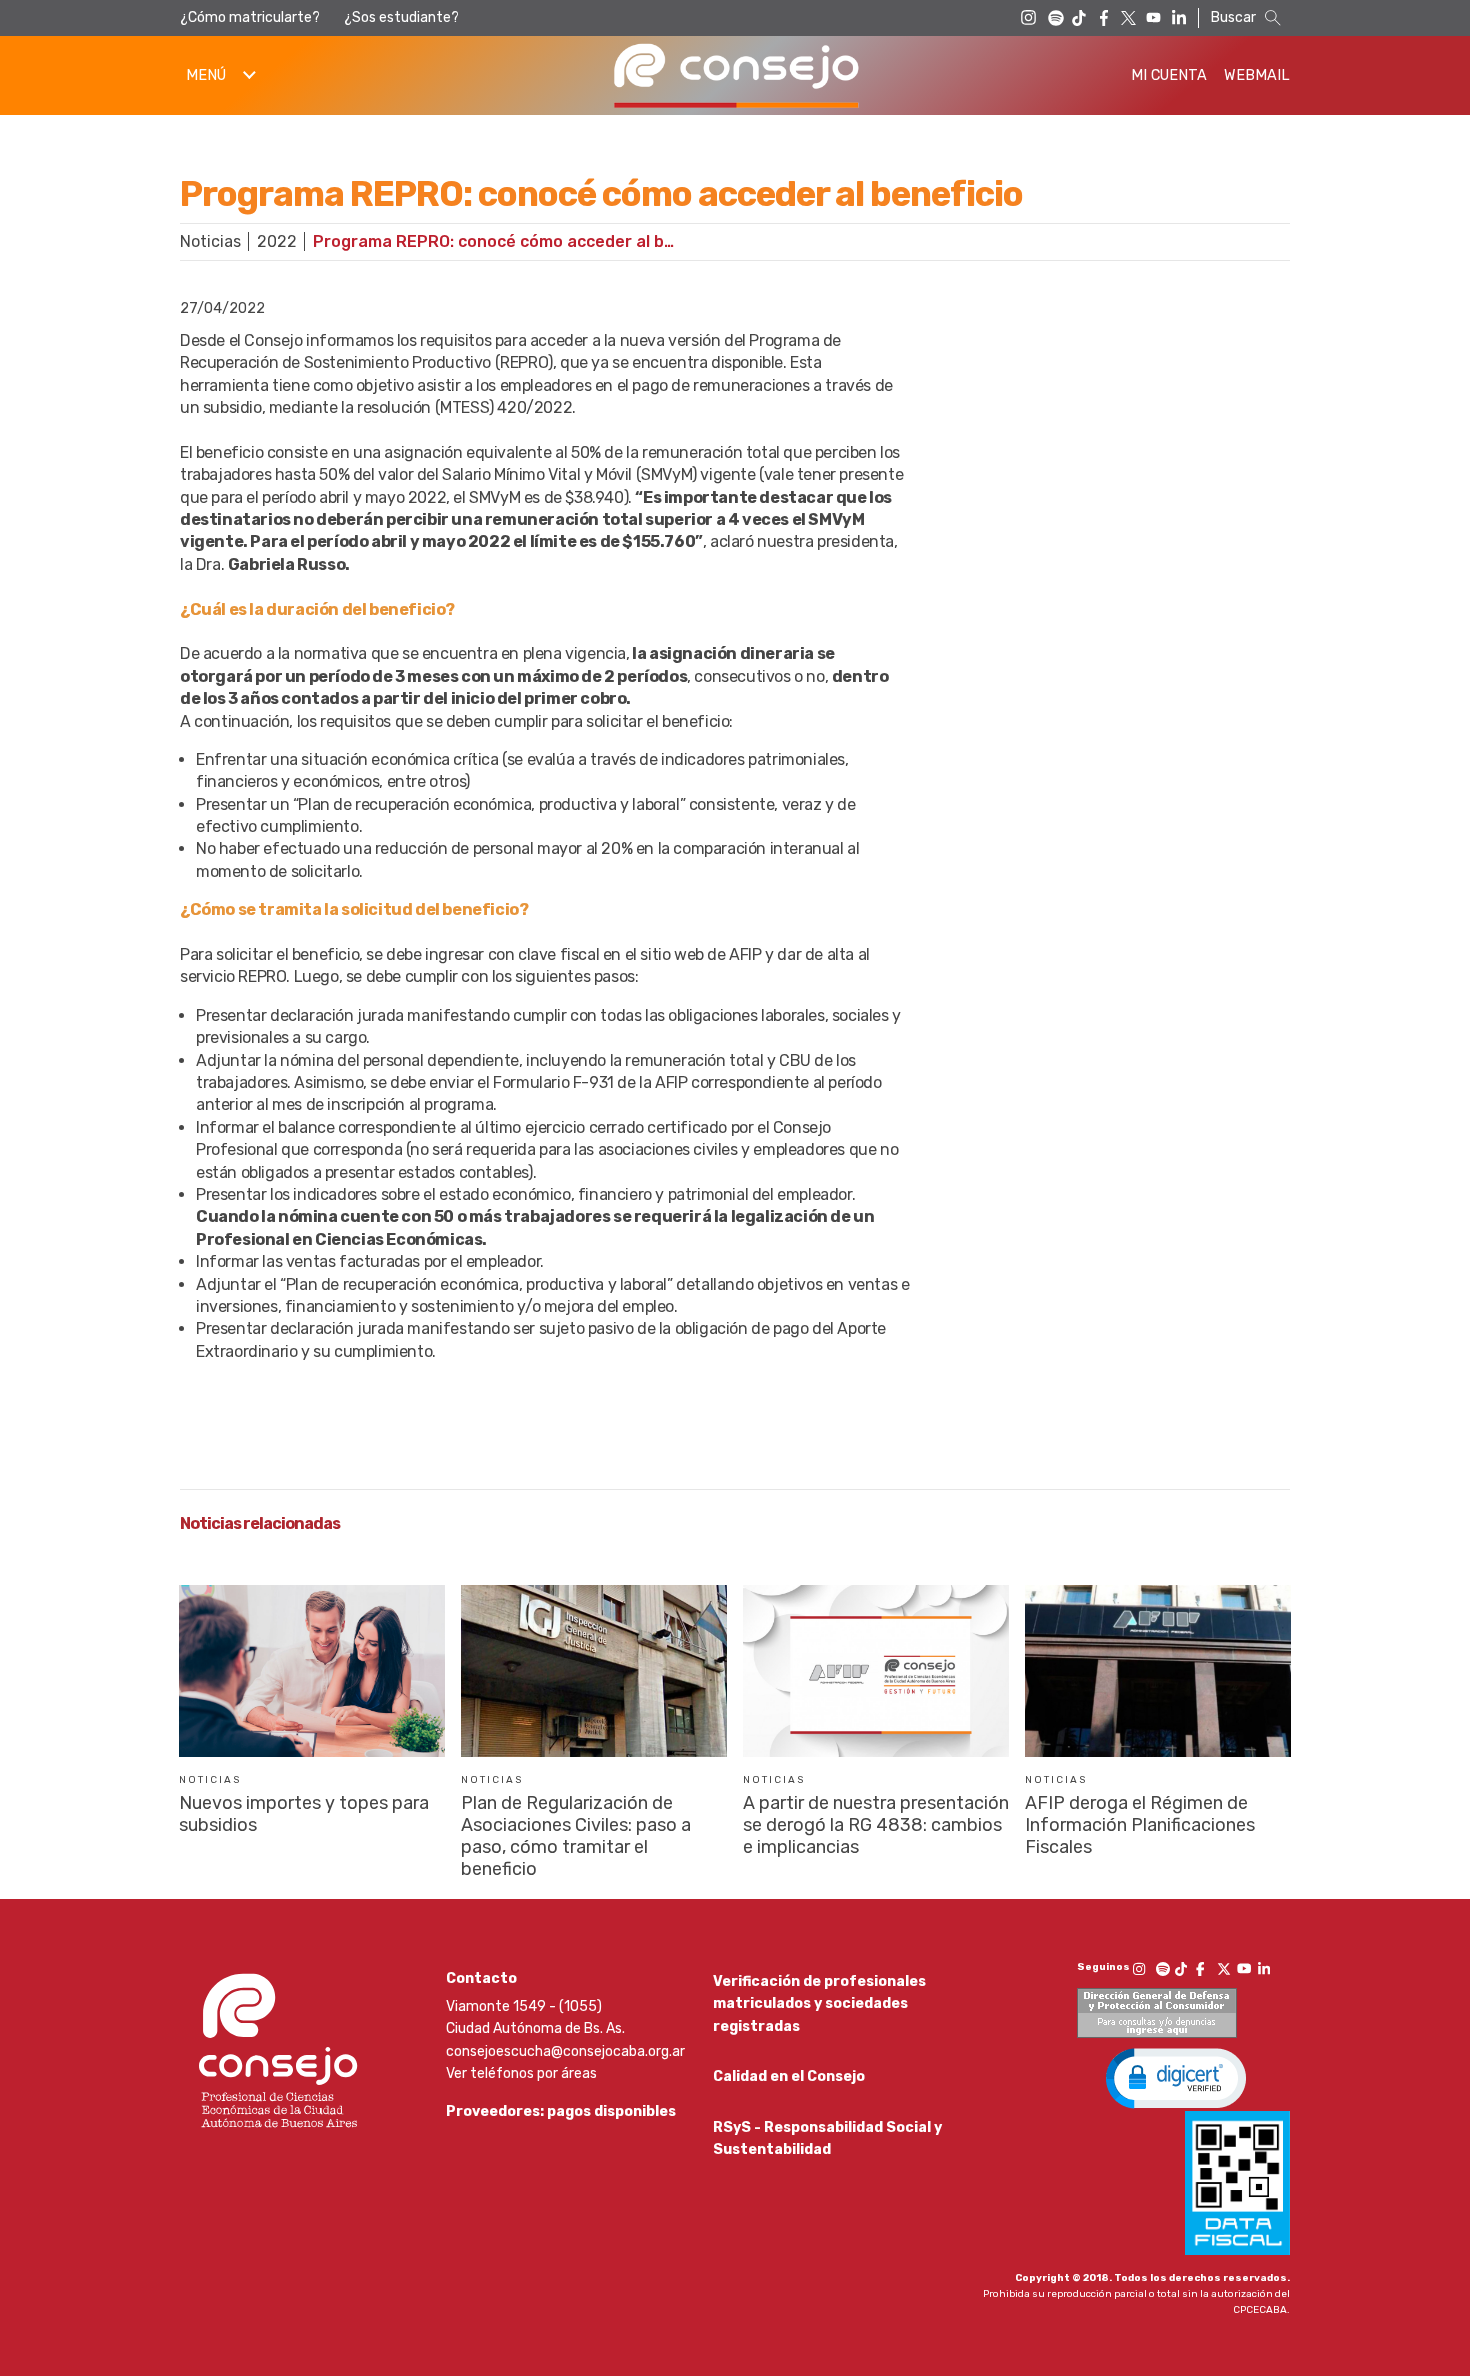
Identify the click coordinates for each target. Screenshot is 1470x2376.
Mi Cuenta (1169, 75)
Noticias (210, 241)
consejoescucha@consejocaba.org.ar (565, 2051)
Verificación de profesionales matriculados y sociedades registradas (819, 2004)
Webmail (1257, 75)
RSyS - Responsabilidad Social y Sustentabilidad (827, 2138)
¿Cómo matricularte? (250, 17)
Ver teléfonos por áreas (521, 2073)
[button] (1176, 2077)
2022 (277, 241)
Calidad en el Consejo (789, 2076)
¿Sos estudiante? (401, 17)
